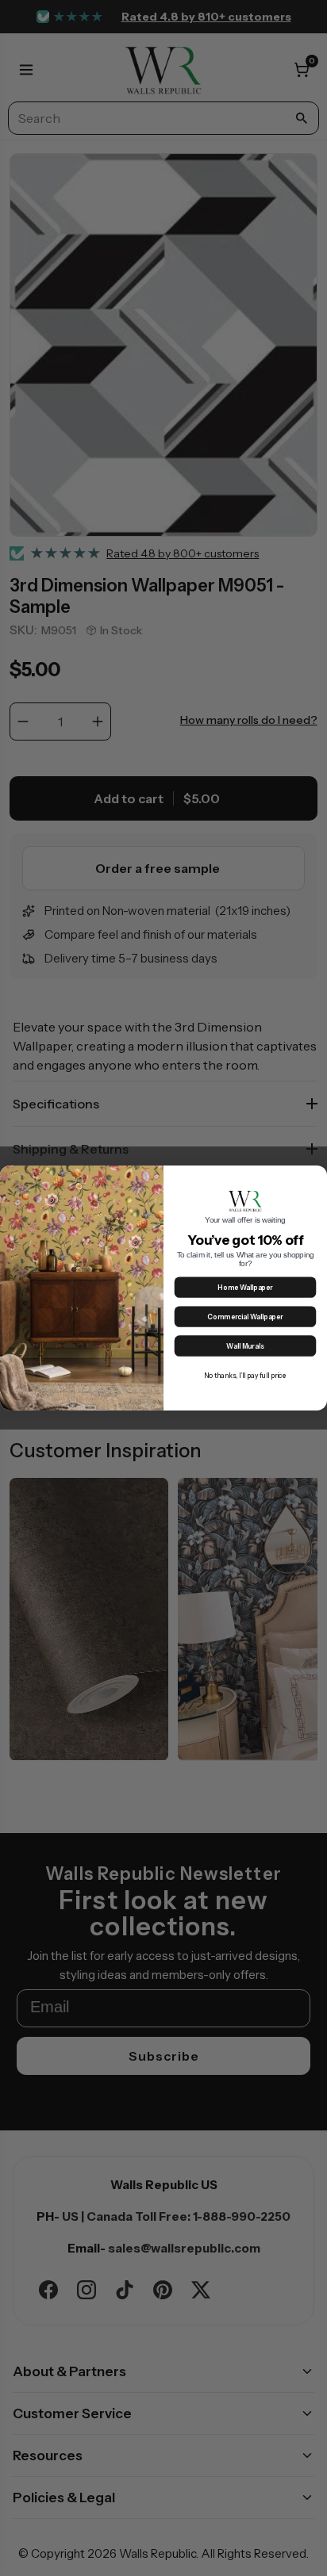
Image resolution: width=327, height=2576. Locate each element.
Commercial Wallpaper (245, 1317)
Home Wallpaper (245, 1288)
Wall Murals (245, 1347)
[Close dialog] (317, 1176)
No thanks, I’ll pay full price (246, 1376)
